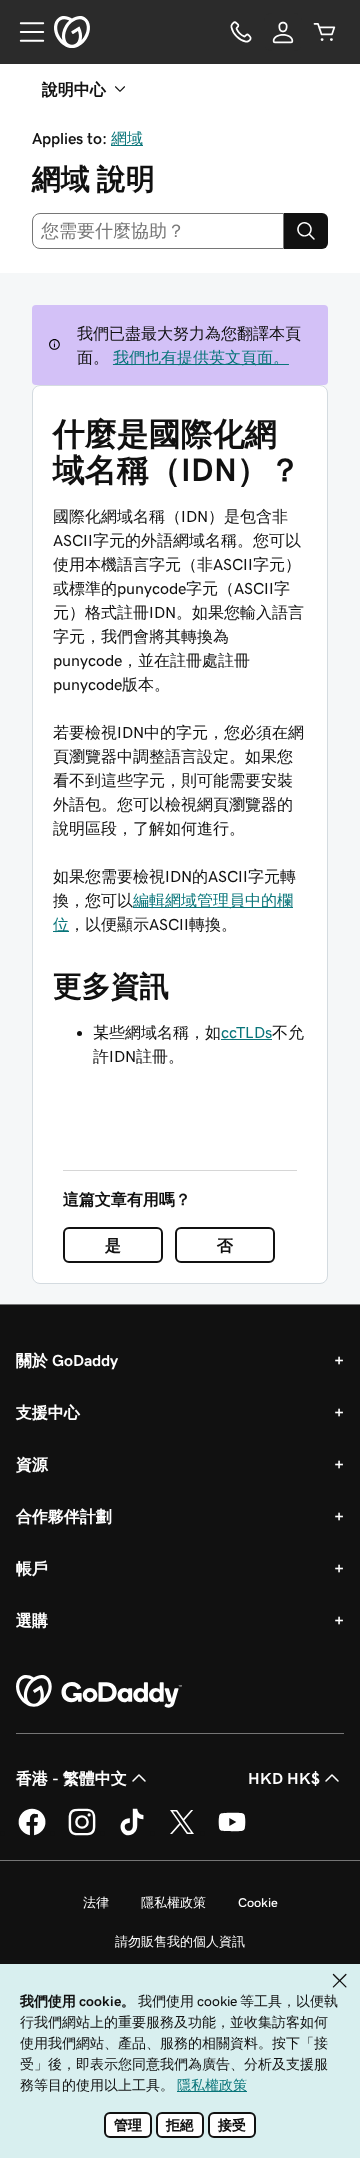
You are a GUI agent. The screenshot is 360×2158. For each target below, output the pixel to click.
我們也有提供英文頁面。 (201, 357)
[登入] (283, 32)
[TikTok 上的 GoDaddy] (132, 1832)
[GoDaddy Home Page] (99, 1692)
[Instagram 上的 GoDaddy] (82, 1832)
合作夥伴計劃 (64, 1516)
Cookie (258, 1902)
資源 (32, 1464)
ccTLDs (246, 1032)
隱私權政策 (173, 1902)
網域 (127, 138)
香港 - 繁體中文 (71, 1778)
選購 (32, 1620)
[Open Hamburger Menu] (24, 32)
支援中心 (48, 1412)
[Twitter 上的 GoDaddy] (182, 1832)
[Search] (306, 231)
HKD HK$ (284, 1778)
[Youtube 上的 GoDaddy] (232, 1832)
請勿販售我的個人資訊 (180, 1941)
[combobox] (158, 231)
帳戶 (32, 1568)
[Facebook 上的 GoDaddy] (32, 1832)
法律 (96, 1902)
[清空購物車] (325, 32)
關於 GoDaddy (67, 1360)
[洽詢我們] (241, 32)
